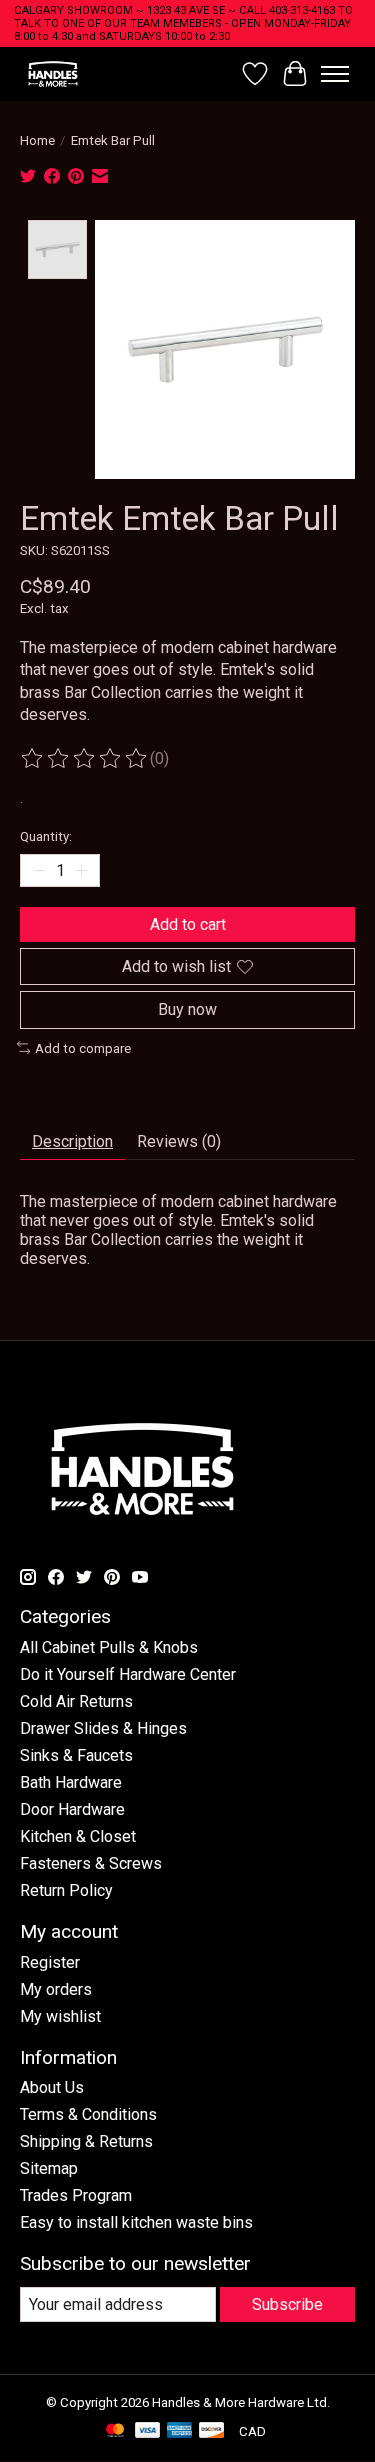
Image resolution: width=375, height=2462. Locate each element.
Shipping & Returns (86, 2141)
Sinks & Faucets (76, 1755)
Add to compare (83, 1048)
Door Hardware (72, 1809)
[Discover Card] (212, 2431)
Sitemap (49, 2168)
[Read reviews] (85, 759)
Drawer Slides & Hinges (103, 1728)
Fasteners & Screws (91, 1863)
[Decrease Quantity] (39, 871)
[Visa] (148, 2431)
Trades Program (76, 2195)
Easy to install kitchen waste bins (136, 2222)
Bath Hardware (71, 1782)
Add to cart (188, 924)
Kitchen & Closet (78, 1836)
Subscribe (287, 2304)
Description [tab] (72, 1141)
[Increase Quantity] (81, 871)
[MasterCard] (115, 2431)
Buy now (187, 1009)
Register (50, 1962)
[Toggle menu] (335, 74)
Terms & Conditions (88, 2114)
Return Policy (66, 1890)
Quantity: (46, 836)
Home (37, 140)
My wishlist (60, 2016)
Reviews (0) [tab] (179, 1141)
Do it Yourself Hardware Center (128, 1674)
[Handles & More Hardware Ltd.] (53, 73)
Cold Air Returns (76, 1701)
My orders (56, 1989)
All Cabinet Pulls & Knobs (109, 1647)
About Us (52, 2087)
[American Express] (180, 2431)
